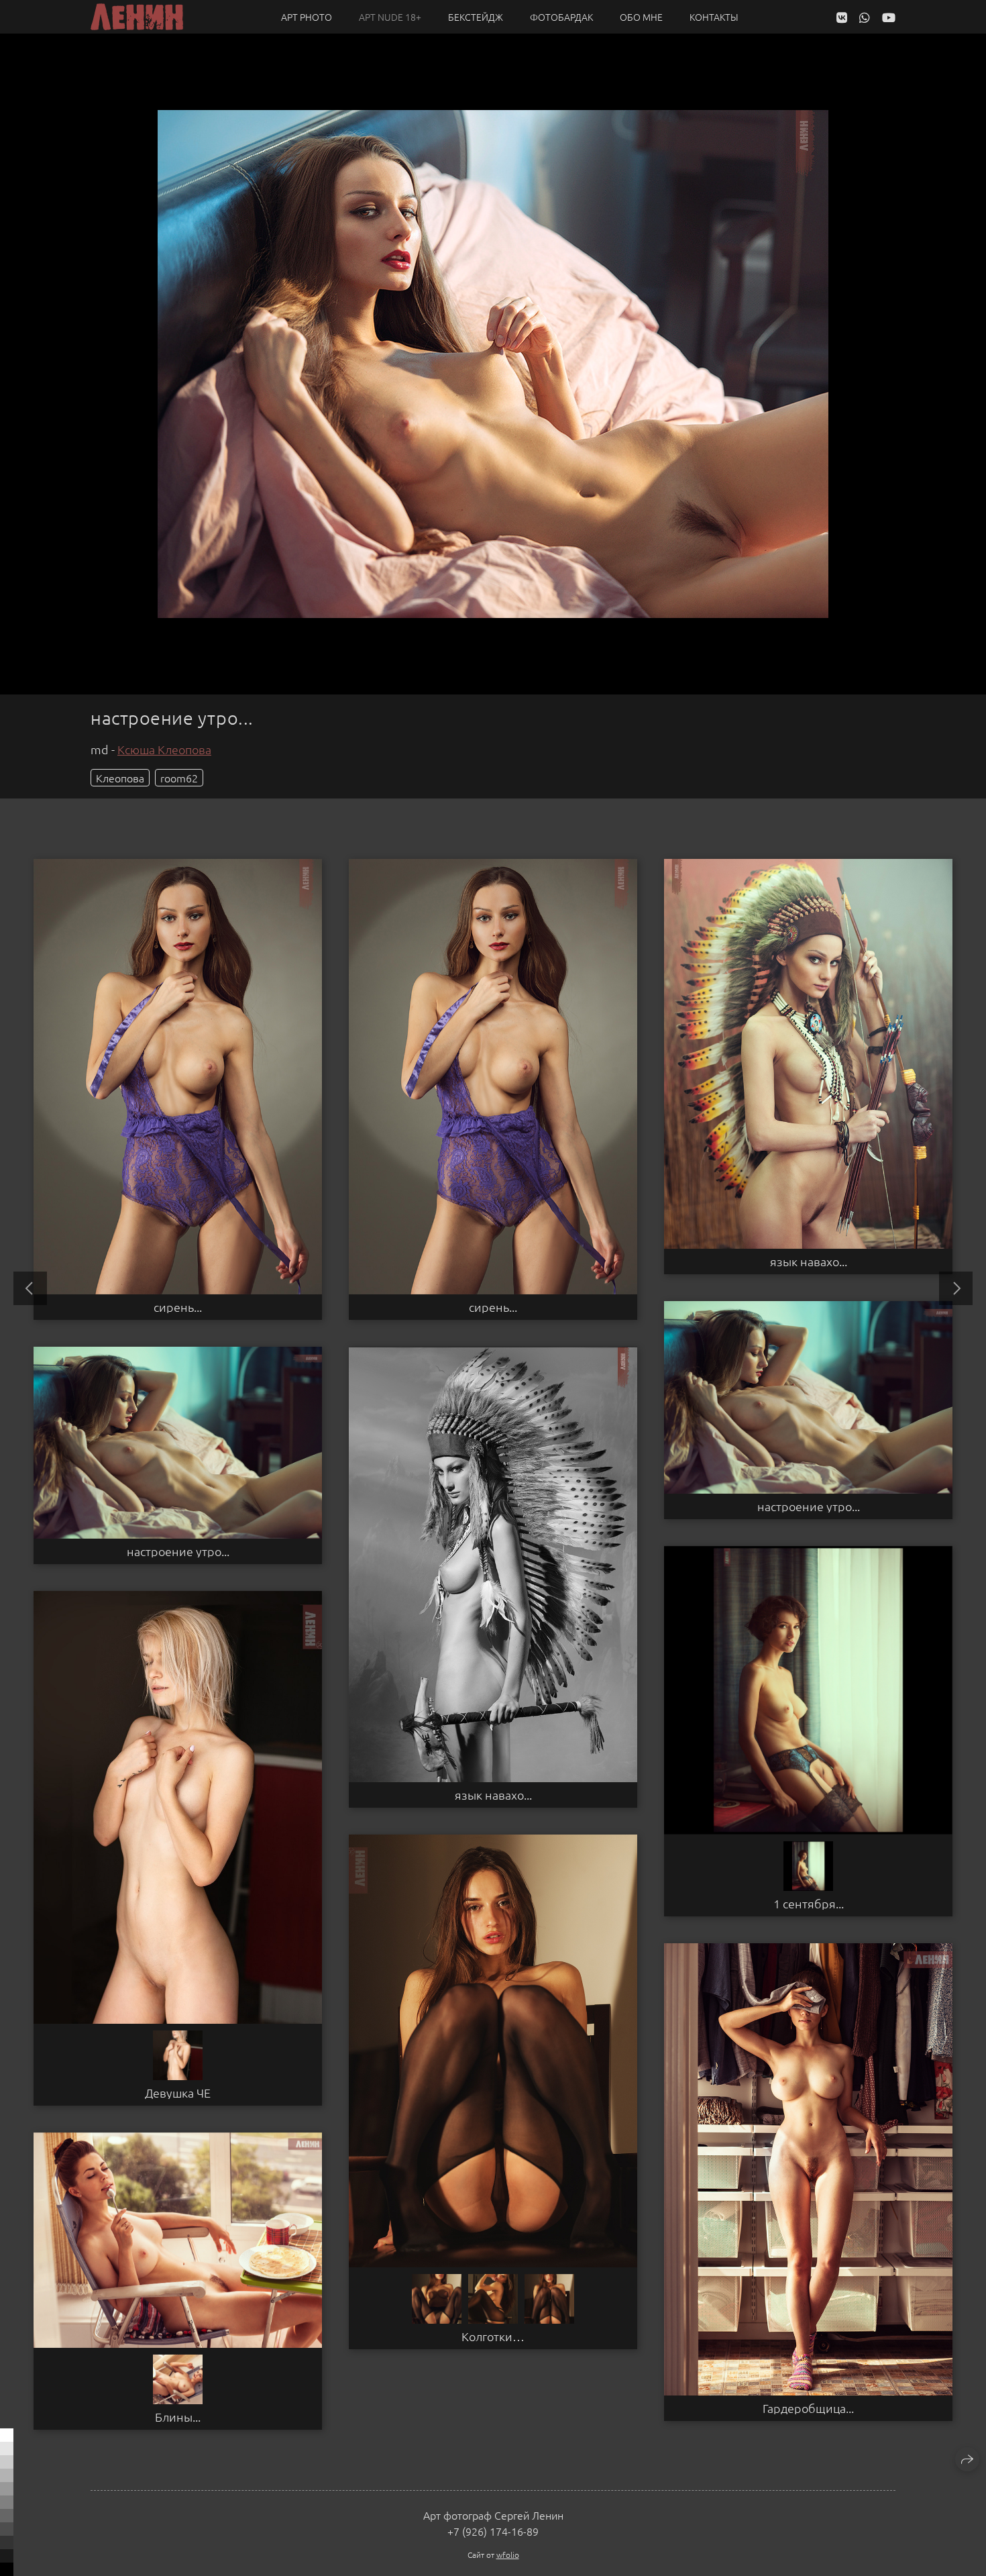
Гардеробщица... (808, 2408)
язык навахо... (809, 1261)
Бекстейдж (476, 17)
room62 (179, 778)
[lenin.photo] (137, 17)
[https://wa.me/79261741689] (865, 17)
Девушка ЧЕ (178, 2093)
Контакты (714, 17)
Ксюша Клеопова (164, 749)
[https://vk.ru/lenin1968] (842, 17)
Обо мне (641, 17)
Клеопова (120, 778)
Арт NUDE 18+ (390, 17)
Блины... (178, 2417)
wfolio (508, 2555)
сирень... (178, 1307)
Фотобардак (561, 17)
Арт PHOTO (307, 17)
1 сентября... (809, 1904)
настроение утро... (809, 1506)
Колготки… (493, 2336)
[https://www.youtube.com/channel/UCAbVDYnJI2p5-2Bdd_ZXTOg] (889, 17)
